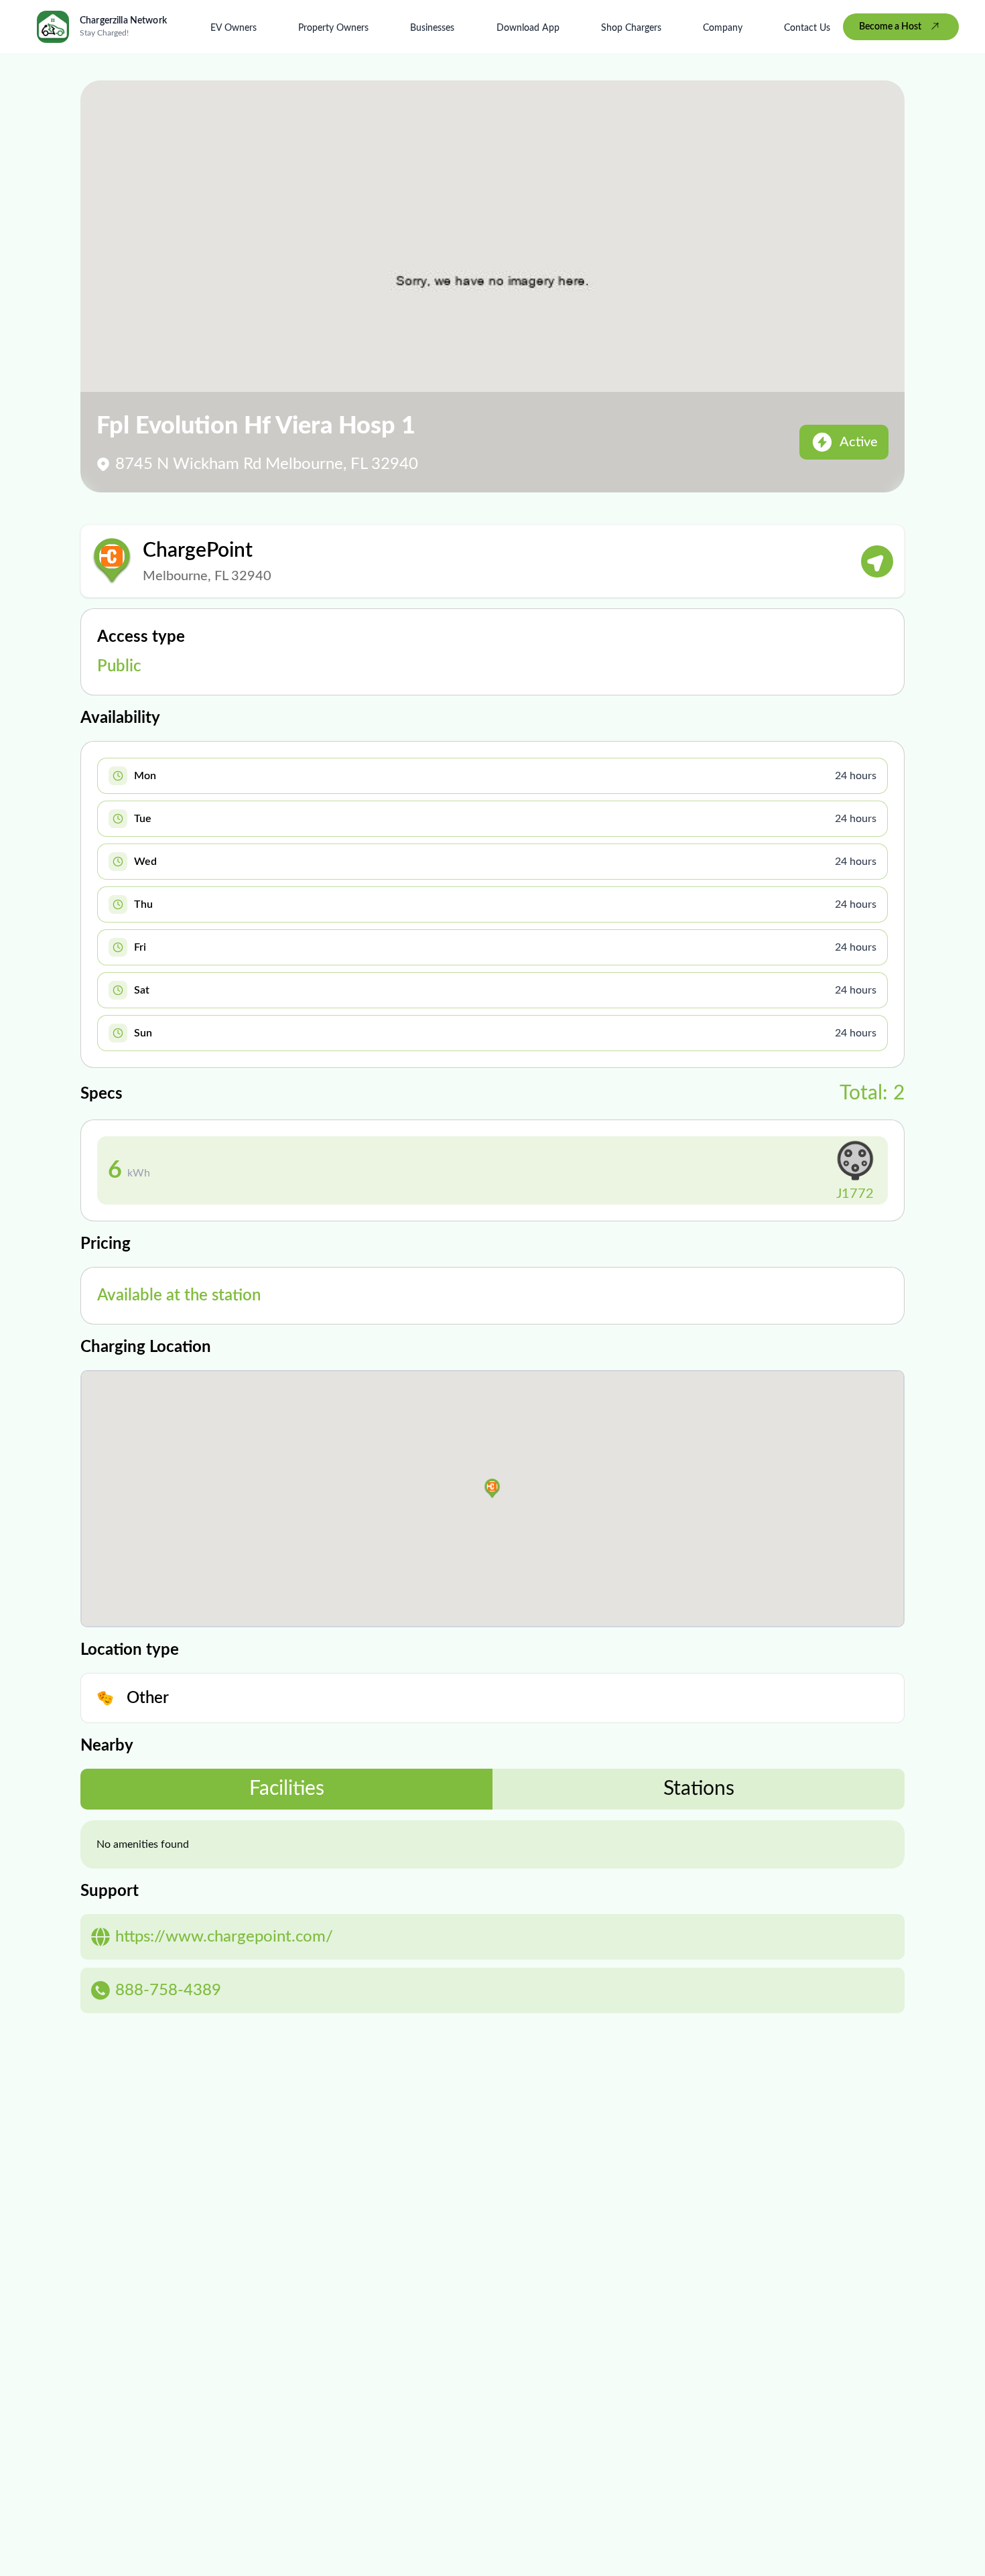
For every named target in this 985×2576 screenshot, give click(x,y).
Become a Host (890, 27)
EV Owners (234, 28)
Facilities (287, 1789)
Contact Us (807, 28)
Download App (528, 28)
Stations (699, 1789)
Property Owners (333, 28)
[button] (492, 1489)
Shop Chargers (631, 28)
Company (723, 28)
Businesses (432, 28)
